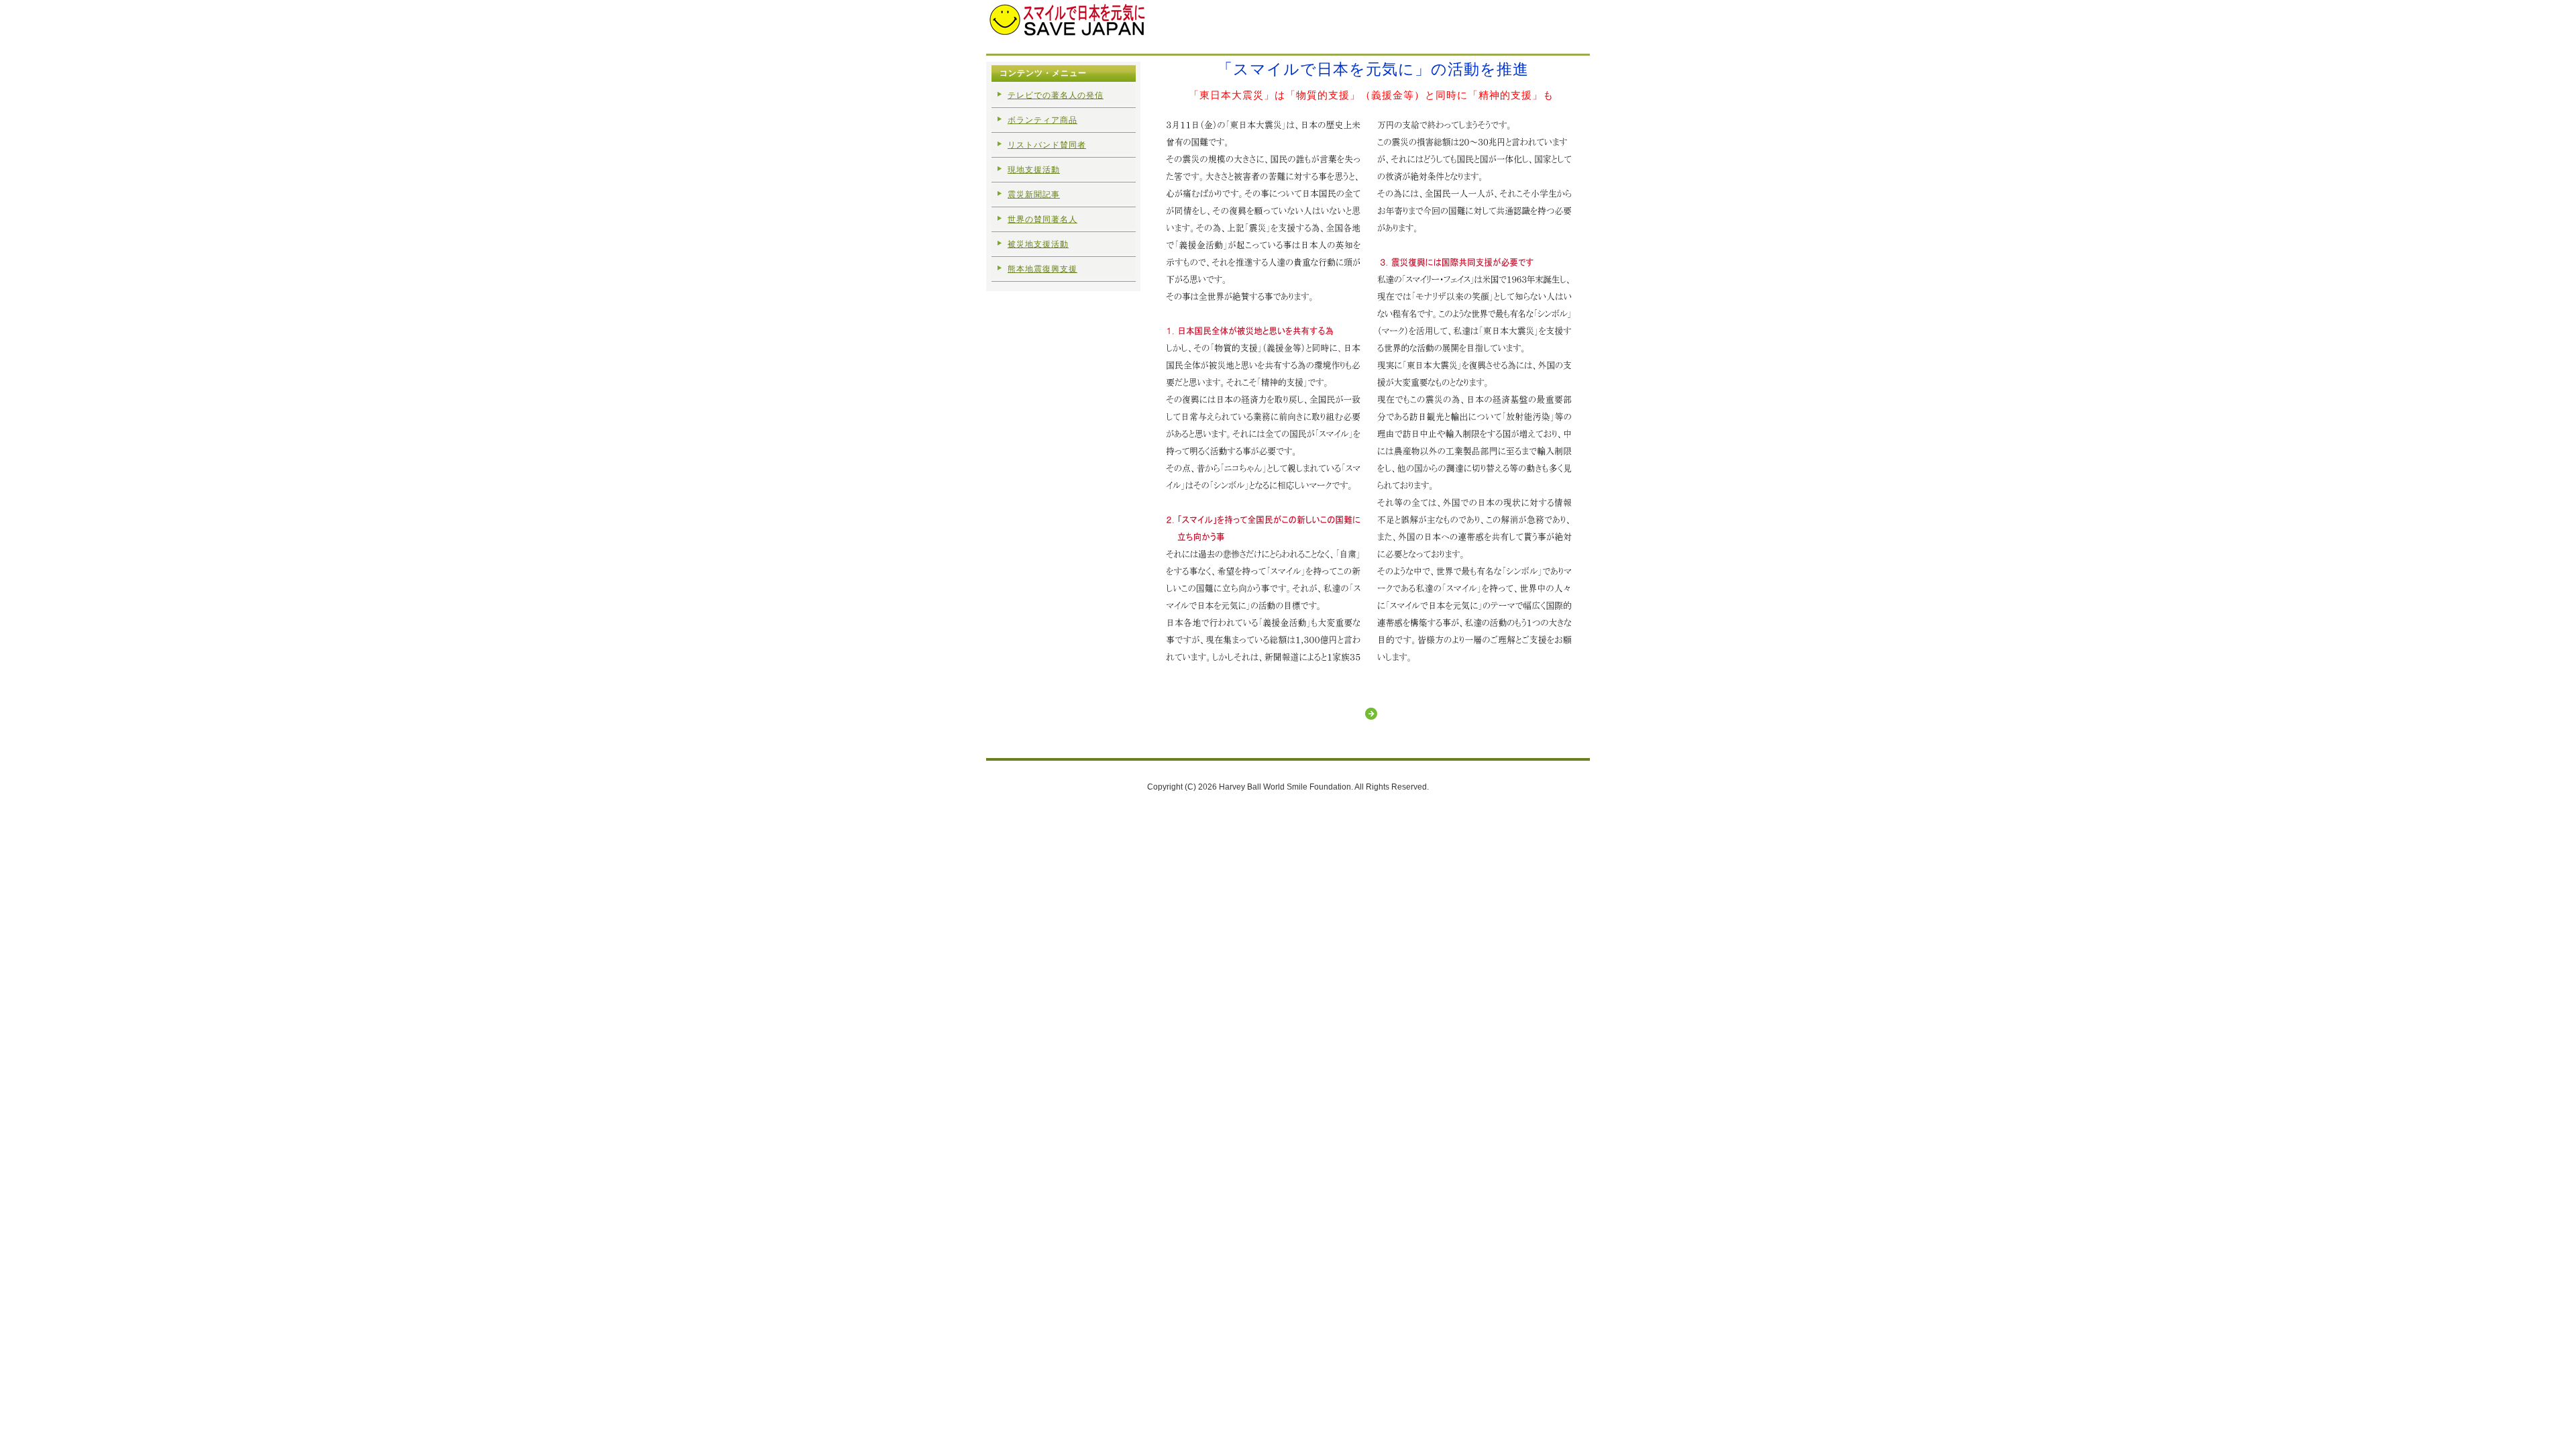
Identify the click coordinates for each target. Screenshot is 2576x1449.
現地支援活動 (1034, 170)
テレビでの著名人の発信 (1056, 95)
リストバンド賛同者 (1047, 145)
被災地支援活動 (1038, 244)
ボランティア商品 (1042, 120)
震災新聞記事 (1034, 195)
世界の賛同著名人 (1042, 219)
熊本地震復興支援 (1042, 269)
